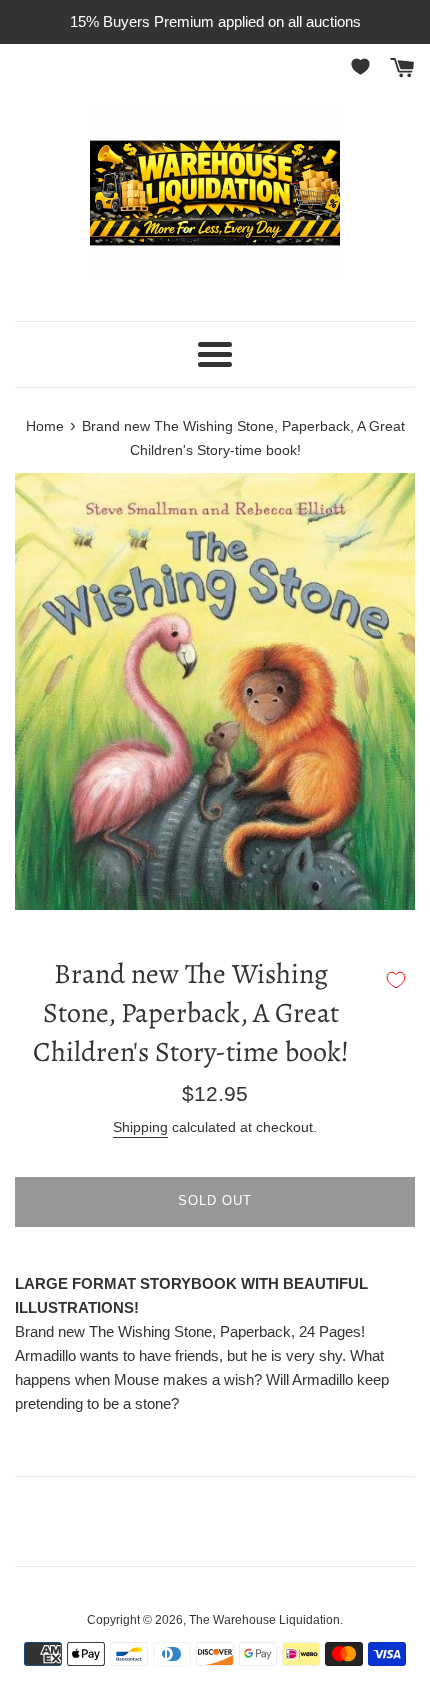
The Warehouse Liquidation (264, 1620)
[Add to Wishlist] (396, 980)
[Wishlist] (364, 66)
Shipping (140, 1127)
